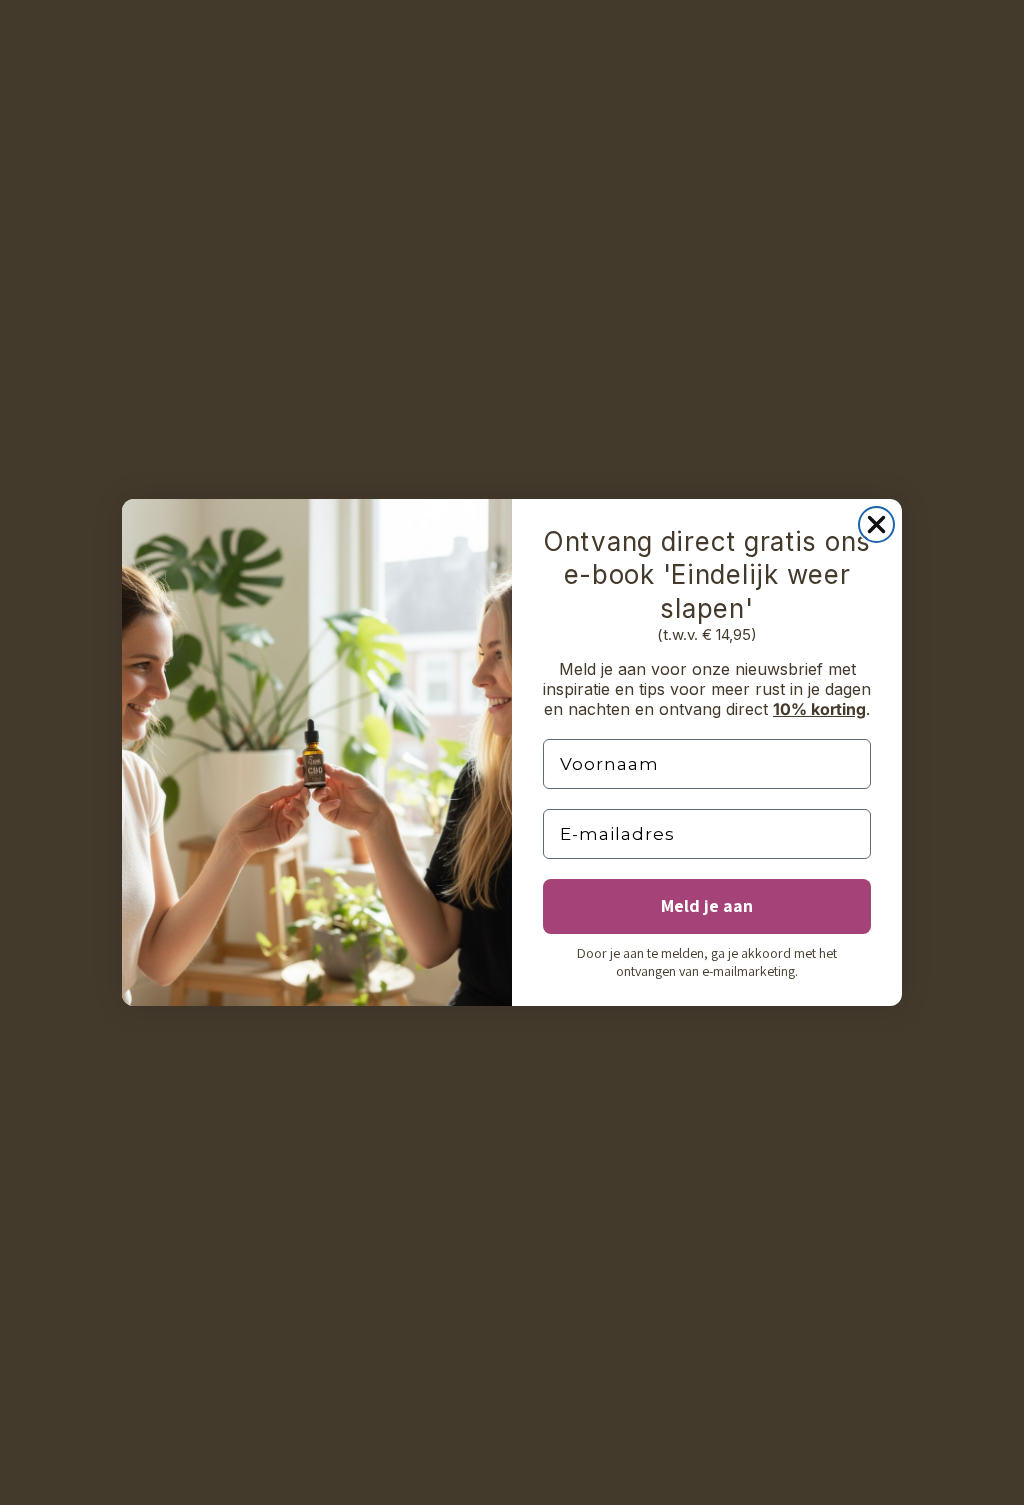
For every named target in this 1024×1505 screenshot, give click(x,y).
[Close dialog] (876, 524)
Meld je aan (707, 905)
